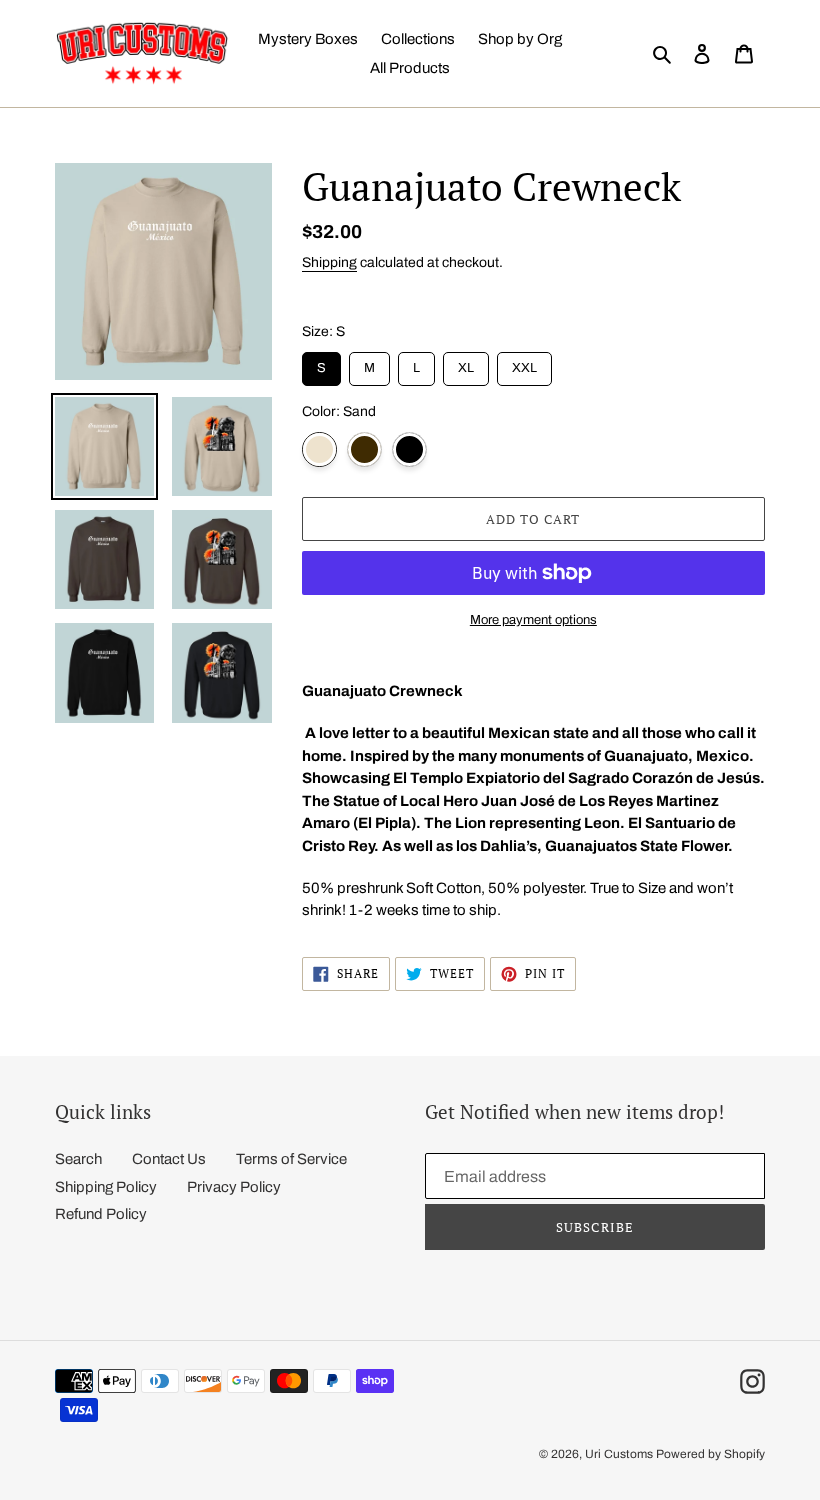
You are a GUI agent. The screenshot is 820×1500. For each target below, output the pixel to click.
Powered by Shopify (710, 1454)
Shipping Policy (106, 1187)
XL (466, 363)
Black (409, 449)
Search (78, 1159)
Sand (319, 449)
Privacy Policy (234, 1187)
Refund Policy (101, 1214)
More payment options (533, 620)
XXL (524, 363)
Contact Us (169, 1159)
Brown (364, 449)
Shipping (329, 262)
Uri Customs (619, 1454)
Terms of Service (291, 1159)
